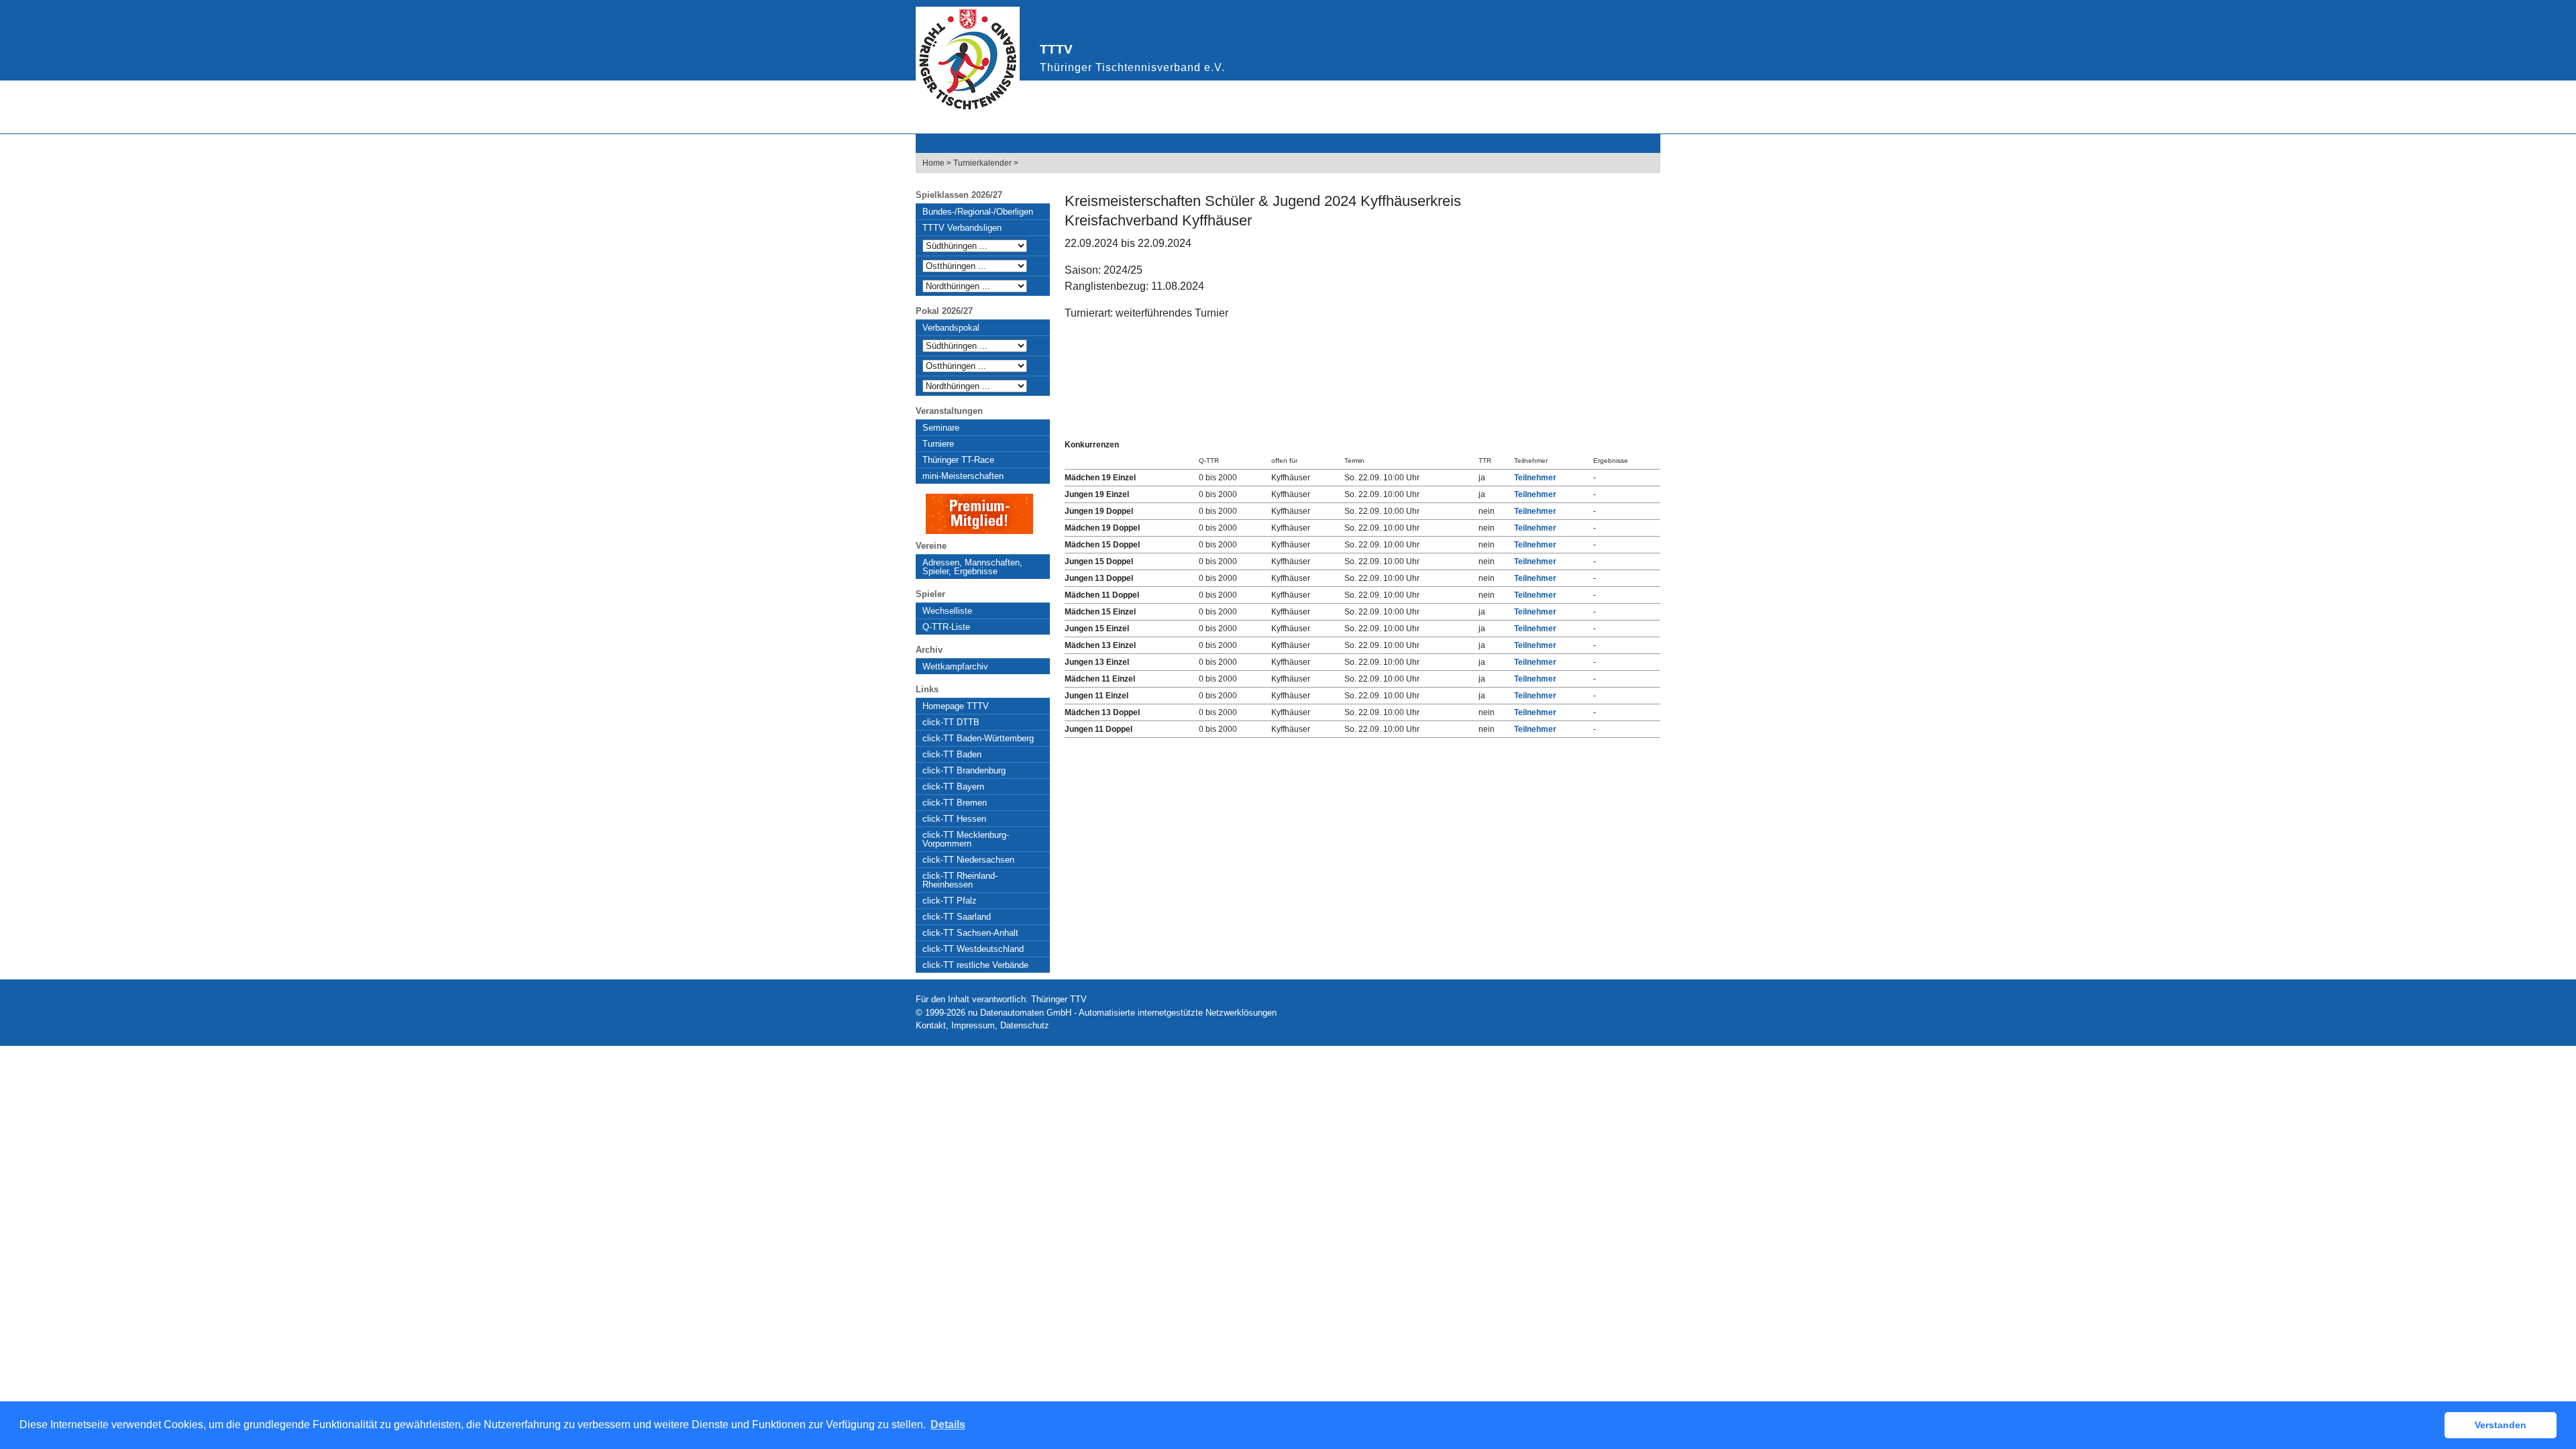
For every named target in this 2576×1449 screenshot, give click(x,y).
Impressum (973, 1025)
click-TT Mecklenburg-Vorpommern (966, 839)
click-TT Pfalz (950, 901)
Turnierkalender (982, 163)
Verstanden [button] (2501, 1425)
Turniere (938, 444)
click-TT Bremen (955, 803)
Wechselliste (947, 611)
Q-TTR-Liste (946, 627)
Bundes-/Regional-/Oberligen (978, 212)
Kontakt (931, 1025)
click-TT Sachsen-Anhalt (970, 933)
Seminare (941, 428)
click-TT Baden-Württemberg (978, 738)
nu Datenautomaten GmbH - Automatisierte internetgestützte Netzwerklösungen (1122, 1013)
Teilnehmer (1535, 478)
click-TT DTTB (951, 722)
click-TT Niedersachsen (968, 860)
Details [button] (948, 1425)
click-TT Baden (952, 754)
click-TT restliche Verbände (975, 965)
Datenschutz (1025, 1025)
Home (933, 163)
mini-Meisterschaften (963, 476)
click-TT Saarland (957, 917)
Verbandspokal (951, 328)
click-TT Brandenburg (964, 770)
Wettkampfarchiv (955, 666)
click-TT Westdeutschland (973, 949)
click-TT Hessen (954, 819)
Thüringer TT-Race (958, 460)
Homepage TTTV (956, 706)
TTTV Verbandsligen (962, 228)
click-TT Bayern (953, 787)
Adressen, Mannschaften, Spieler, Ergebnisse (972, 567)
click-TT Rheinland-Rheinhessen (960, 880)
